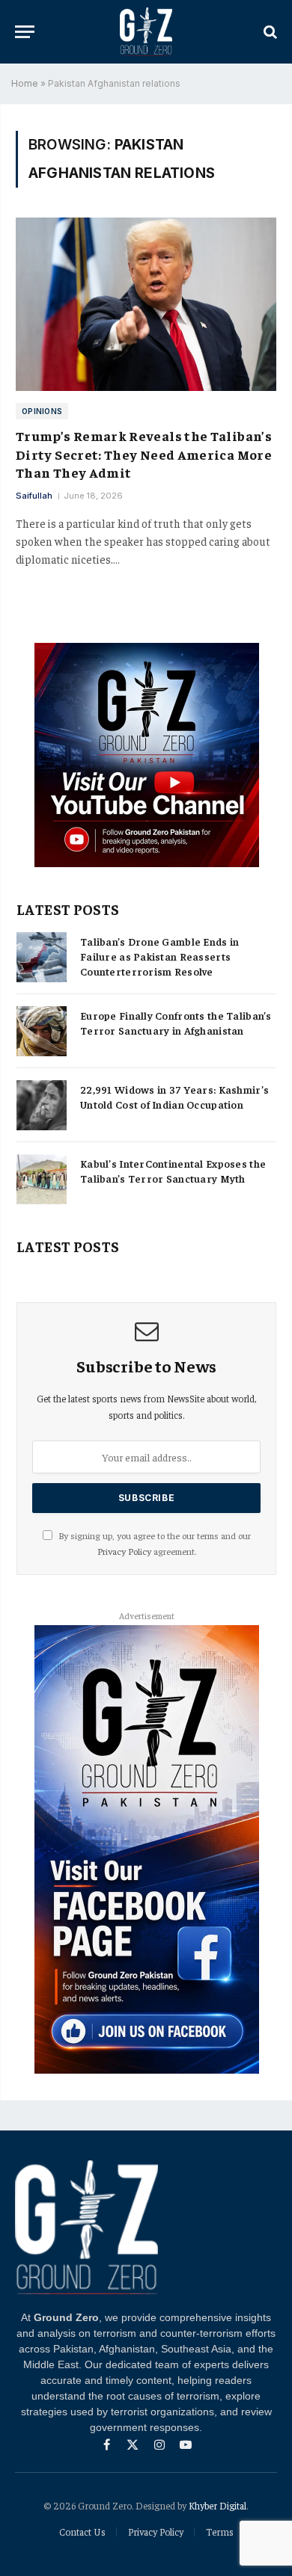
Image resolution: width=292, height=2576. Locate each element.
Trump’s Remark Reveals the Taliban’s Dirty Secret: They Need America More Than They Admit (144, 454)
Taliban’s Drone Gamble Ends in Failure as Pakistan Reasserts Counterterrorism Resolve (159, 956)
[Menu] (25, 32)
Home (25, 83)
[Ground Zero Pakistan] (146, 32)
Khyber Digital (218, 2505)
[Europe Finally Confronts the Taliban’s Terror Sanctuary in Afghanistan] (42, 1031)
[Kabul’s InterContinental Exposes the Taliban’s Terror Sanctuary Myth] (42, 1179)
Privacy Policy (124, 1551)
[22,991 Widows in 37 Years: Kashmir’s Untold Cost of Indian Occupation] (42, 1105)
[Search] (269, 32)
